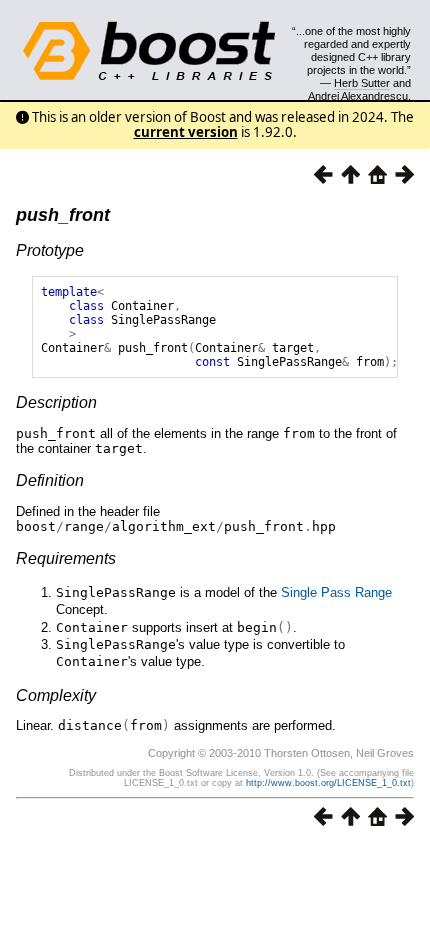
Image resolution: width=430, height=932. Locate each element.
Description (56, 402)
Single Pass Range (336, 592)
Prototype (50, 250)
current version (186, 132)
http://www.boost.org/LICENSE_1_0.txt (328, 783)
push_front (63, 215)
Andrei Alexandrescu (358, 96)
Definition (50, 480)
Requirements (66, 558)
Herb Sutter (362, 83)
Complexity (56, 695)
